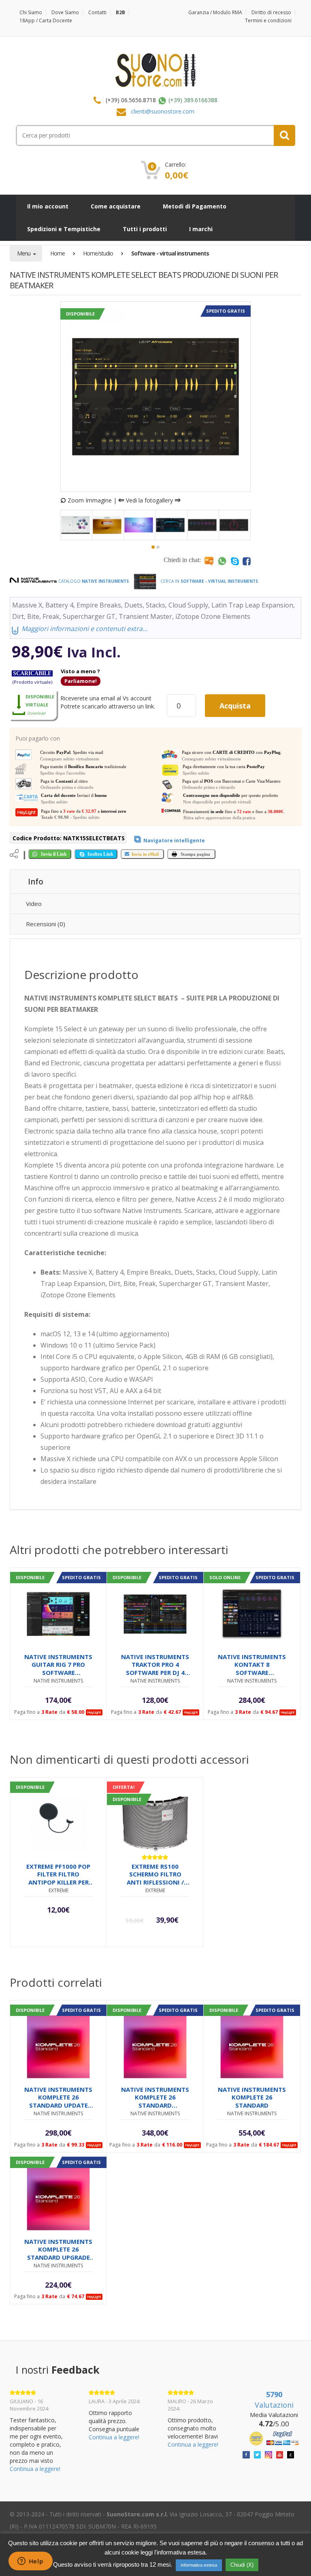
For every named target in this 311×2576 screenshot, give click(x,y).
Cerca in (209, 581)
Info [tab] (36, 882)
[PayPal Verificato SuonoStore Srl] (274, 2438)
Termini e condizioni (268, 20)
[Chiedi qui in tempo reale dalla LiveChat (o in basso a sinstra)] (209, 561)
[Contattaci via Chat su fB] (247, 561)
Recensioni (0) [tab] (46, 924)
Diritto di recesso (271, 12)
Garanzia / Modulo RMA (215, 12)
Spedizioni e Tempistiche (64, 229)
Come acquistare (116, 206)
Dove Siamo (65, 12)
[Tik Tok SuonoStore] (291, 2454)
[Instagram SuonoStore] (268, 2454)
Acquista (235, 706)
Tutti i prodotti (145, 229)
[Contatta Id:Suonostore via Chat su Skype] (235, 561)
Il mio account (48, 206)
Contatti (97, 12)
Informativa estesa (199, 2565)
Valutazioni (274, 2400)
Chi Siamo (31, 12)
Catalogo (93, 581)
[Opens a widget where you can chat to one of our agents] (30, 2562)
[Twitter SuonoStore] (258, 2454)
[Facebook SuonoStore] (246, 2454)
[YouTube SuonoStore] (280, 2454)
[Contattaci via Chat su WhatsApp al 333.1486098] (222, 561)
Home (58, 253)
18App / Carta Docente (46, 20)
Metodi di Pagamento (195, 206)
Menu (24, 253)
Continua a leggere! (35, 2469)
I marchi (201, 229)
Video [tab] (34, 904)
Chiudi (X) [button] (242, 2565)
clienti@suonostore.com (163, 111)
